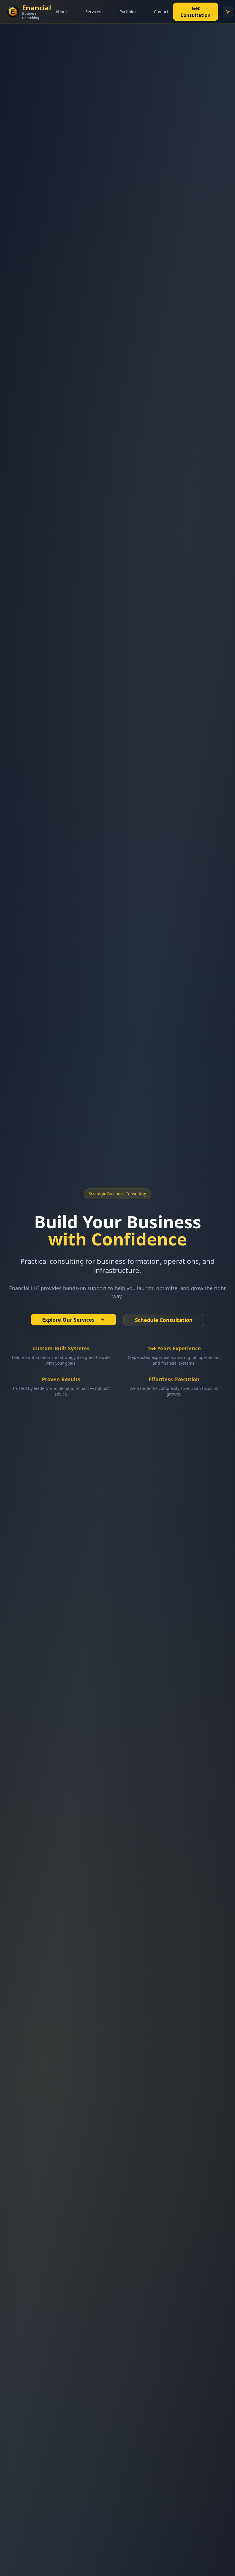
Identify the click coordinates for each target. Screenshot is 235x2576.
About (61, 12)
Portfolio (128, 12)
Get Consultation (196, 12)
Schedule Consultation (164, 1320)
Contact (161, 12)
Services (93, 12)
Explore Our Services (68, 1320)
